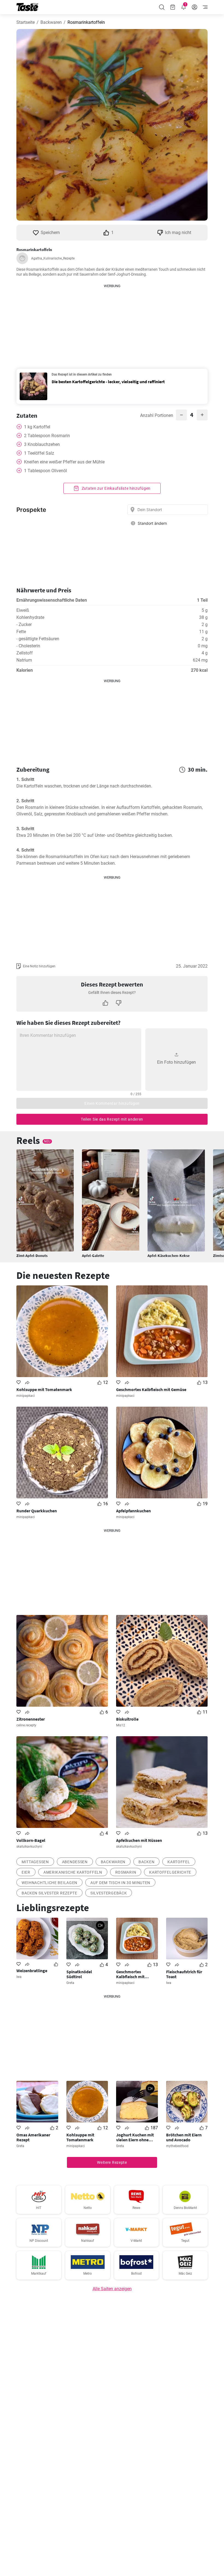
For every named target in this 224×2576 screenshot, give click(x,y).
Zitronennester (31, 1719)
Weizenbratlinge (32, 1971)
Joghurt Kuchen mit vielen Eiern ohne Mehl (135, 2137)
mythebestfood (177, 2146)
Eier (26, 1872)
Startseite (26, 22)
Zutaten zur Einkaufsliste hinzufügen (116, 488)
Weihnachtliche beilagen (49, 1883)
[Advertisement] (112, 323)
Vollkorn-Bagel (31, 1840)
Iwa (19, 1977)
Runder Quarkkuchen (37, 1511)
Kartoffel (179, 1862)
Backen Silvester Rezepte (49, 1893)
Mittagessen (35, 1862)
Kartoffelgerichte (170, 1872)
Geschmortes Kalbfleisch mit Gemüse (151, 1389)
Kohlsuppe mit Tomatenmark (44, 1389)
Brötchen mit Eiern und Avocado (184, 2137)
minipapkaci (26, 1396)
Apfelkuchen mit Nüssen (139, 1840)
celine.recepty (26, 1725)
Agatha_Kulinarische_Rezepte (53, 258)
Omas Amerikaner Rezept (33, 2137)
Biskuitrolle (127, 1719)
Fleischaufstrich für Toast (184, 1974)
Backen (146, 1862)
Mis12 (121, 1725)
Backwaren (51, 22)
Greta (70, 1983)
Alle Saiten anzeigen (112, 2289)
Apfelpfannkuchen (133, 1511)
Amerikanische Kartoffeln (73, 1872)
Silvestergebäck (109, 1893)
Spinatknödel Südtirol (79, 1974)
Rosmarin (126, 1872)
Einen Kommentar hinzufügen (112, 1103)
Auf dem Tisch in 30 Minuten (120, 1883)
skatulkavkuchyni (29, 1847)
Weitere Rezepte (112, 2162)
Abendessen (75, 1862)
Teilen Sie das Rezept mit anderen (112, 1119)
